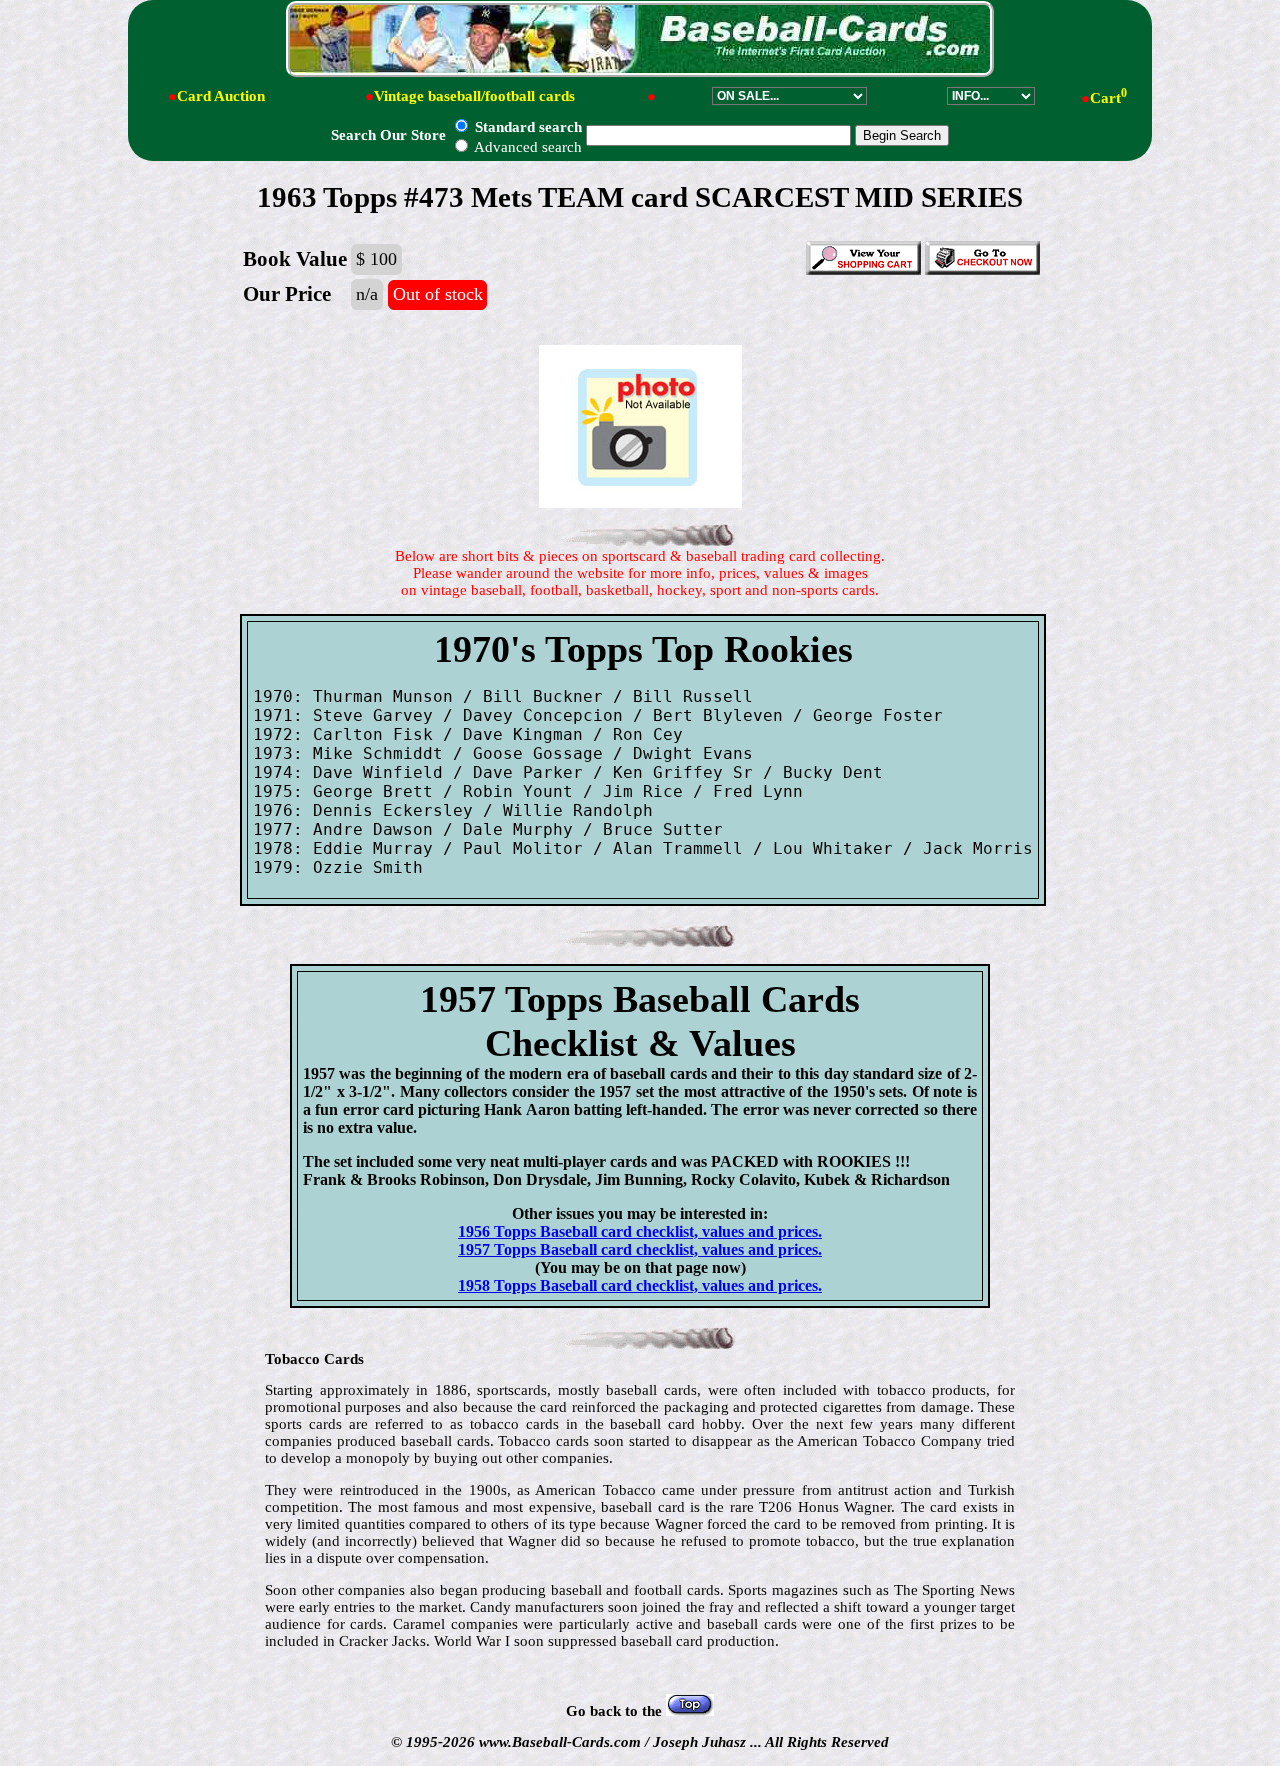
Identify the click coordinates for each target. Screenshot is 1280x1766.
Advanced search (526, 147)
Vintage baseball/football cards (474, 96)
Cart (1108, 98)
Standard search (526, 127)
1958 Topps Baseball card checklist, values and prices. (640, 1285)
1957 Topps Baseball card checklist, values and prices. (640, 1249)
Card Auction (221, 96)
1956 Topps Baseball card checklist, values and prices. (640, 1231)
